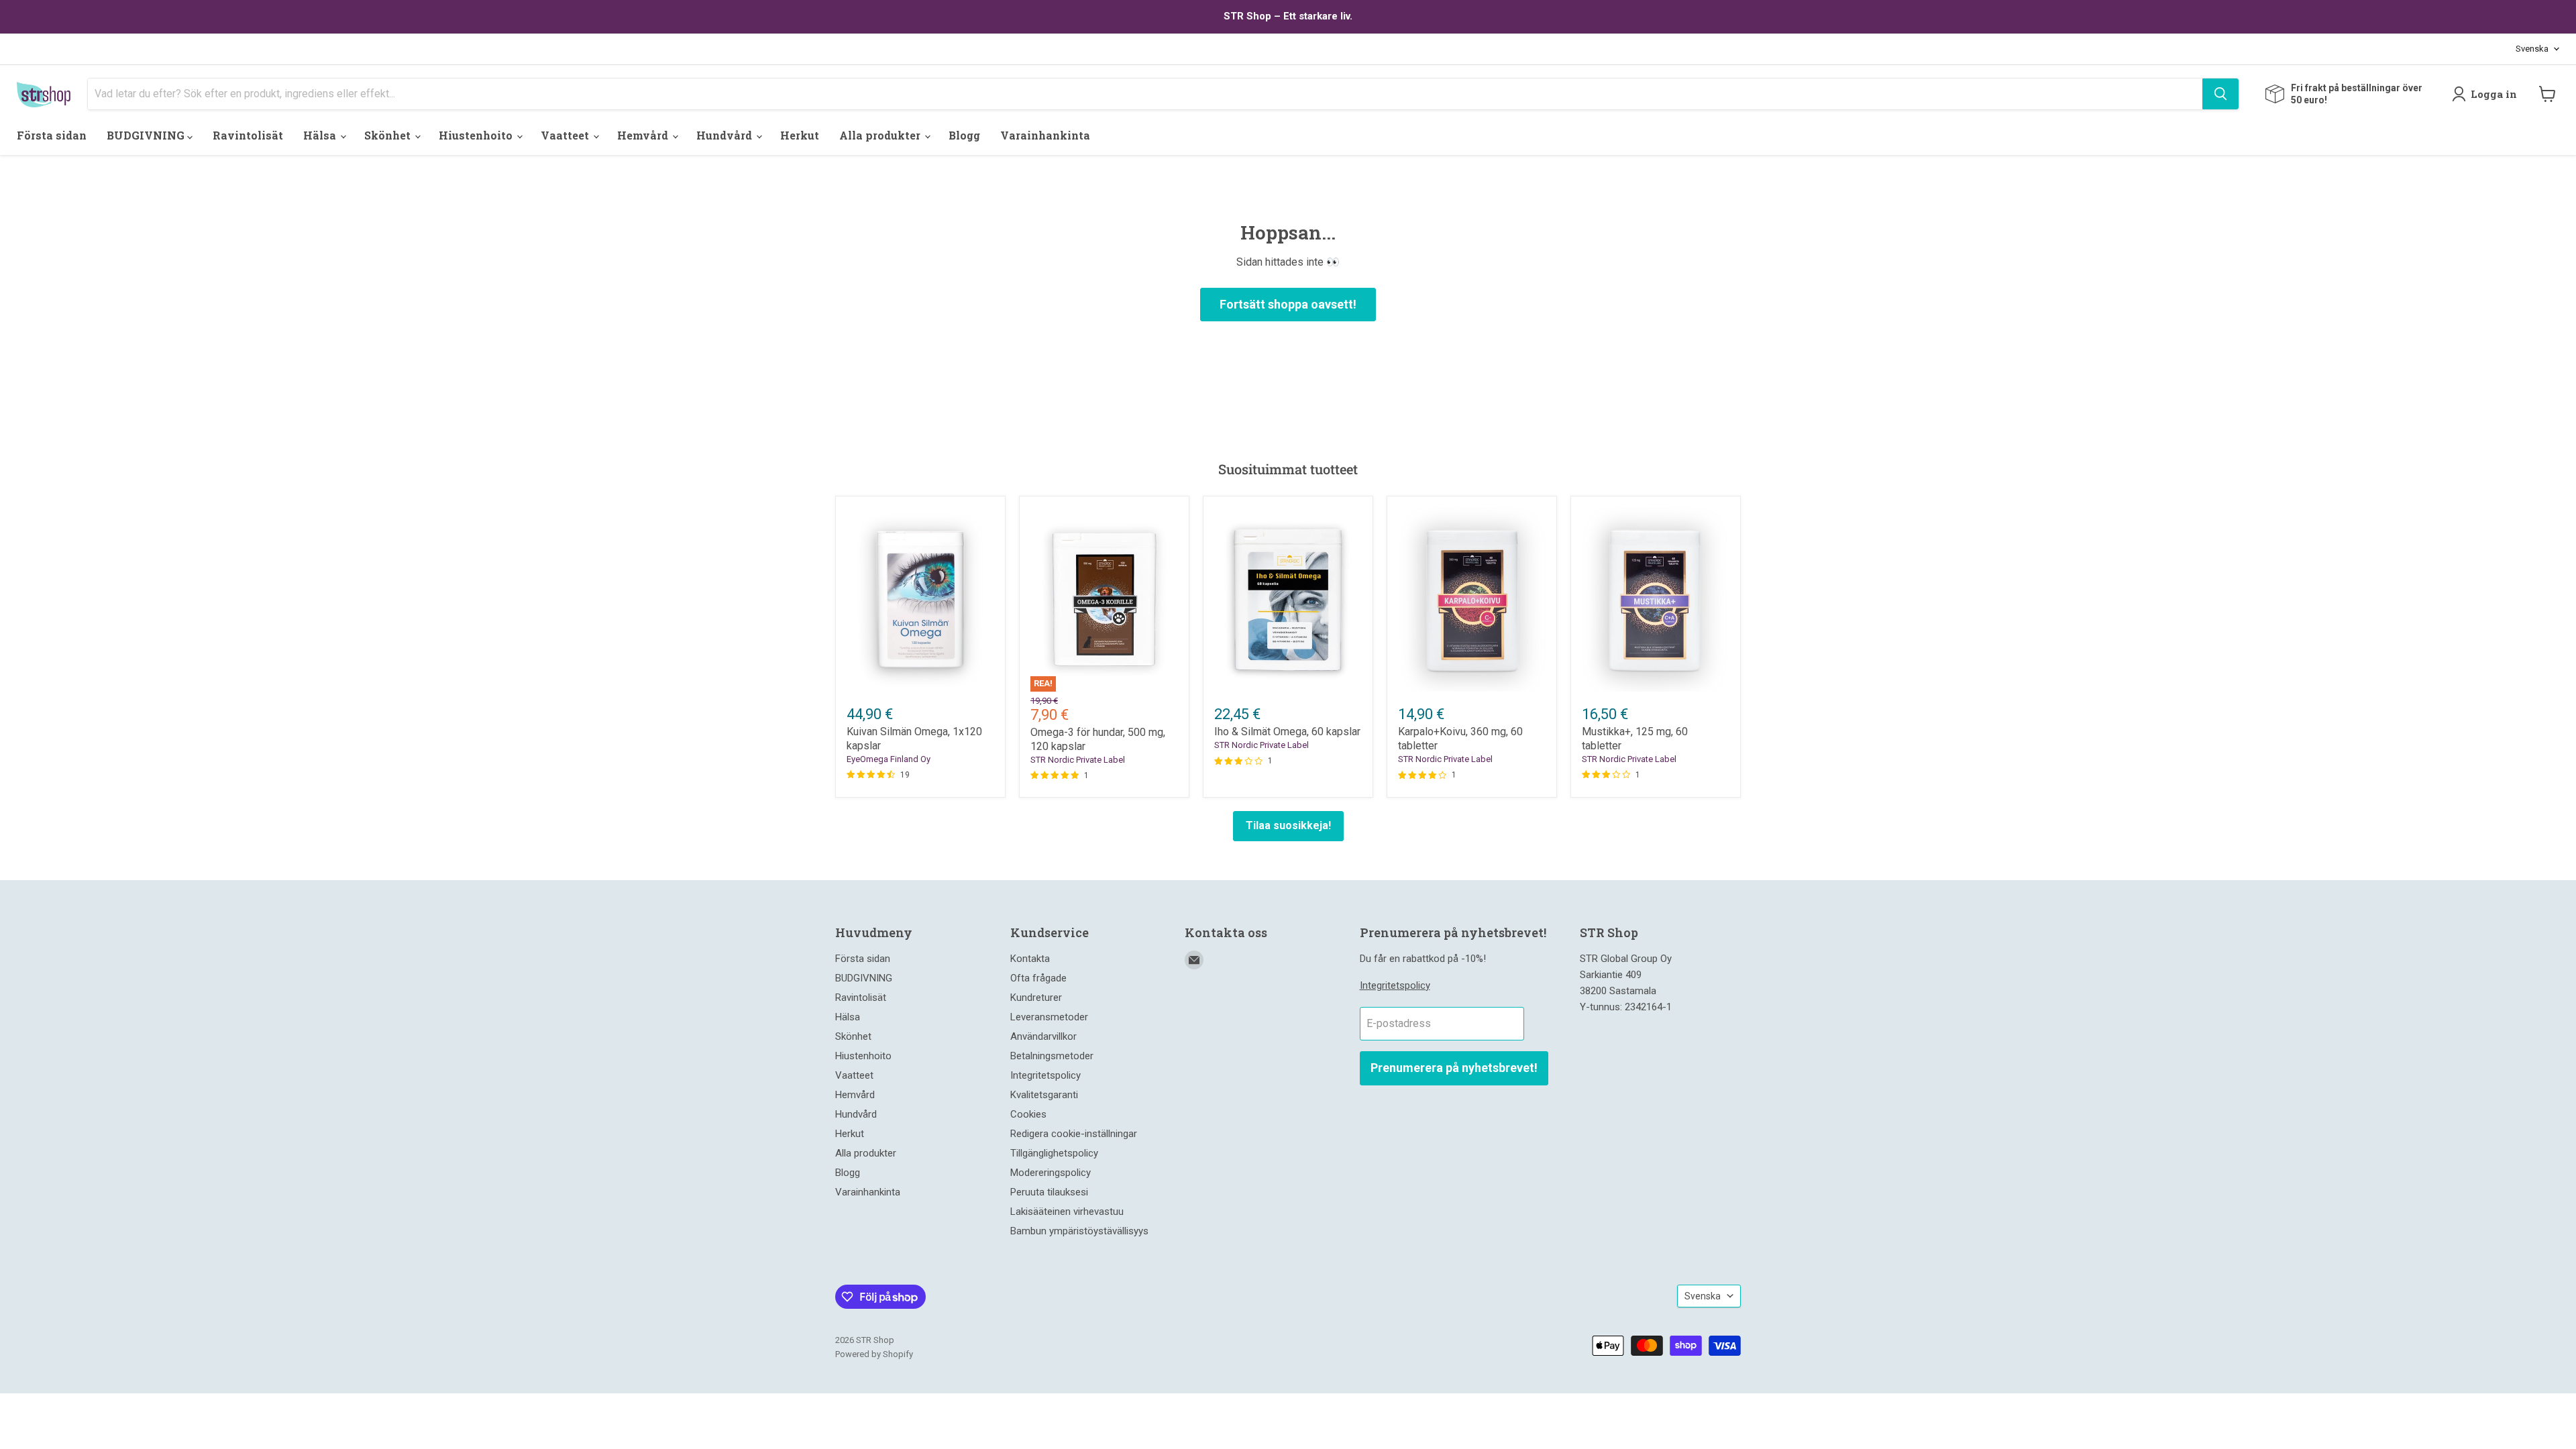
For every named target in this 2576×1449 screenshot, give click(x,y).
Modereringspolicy (1051, 1173)
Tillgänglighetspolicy (1054, 1153)
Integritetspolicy (1045, 1075)
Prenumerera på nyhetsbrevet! (1454, 1068)
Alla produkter (881, 135)
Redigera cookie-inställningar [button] (1074, 1134)
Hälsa (321, 135)
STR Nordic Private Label (1078, 760)
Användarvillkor (1043, 1036)
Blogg (964, 135)
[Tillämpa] (2220, 94)
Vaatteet (566, 135)
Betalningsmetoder (1052, 1056)
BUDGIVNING (147, 135)
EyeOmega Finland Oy (889, 759)
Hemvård (644, 135)
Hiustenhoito (477, 135)
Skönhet (389, 135)
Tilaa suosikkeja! (1288, 825)
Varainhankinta (1045, 135)
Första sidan (52, 135)
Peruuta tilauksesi (1049, 1192)
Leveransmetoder (1049, 1017)
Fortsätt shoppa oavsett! (1288, 304)
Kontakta (1030, 959)
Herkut (800, 135)
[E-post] (1194, 960)
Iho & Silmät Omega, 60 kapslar (1287, 732)
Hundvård (726, 135)
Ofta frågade (1038, 978)
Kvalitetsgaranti (1044, 1095)
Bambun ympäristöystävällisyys (1079, 1231)
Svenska (2532, 49)
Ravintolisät (248, 135)
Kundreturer (1036, 998)
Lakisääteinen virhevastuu (1067, 1212)
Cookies (1028, 1114)
